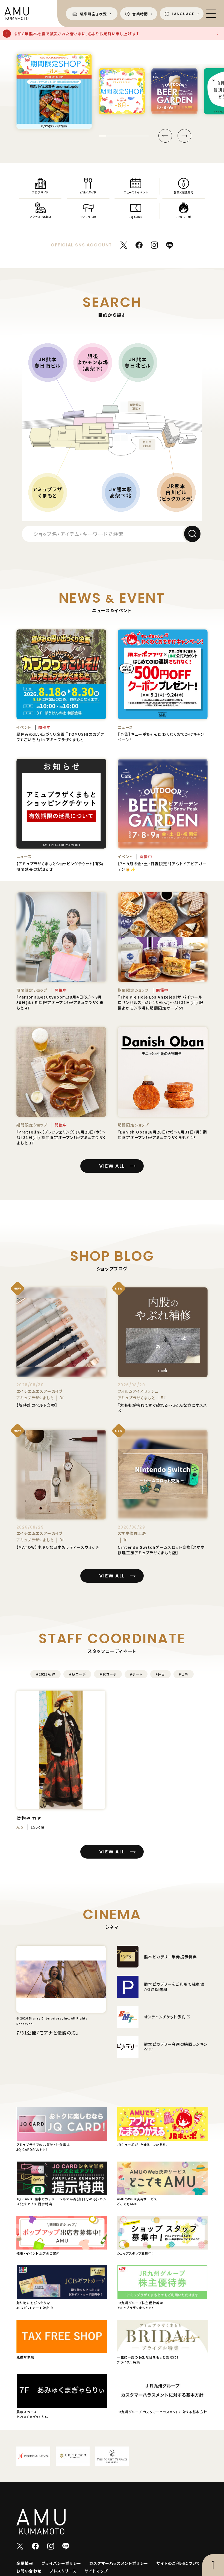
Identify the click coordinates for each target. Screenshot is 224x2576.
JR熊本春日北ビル (138, 362)
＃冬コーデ (77, 1674)
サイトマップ (96, 2571)
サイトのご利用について (178, 2563)
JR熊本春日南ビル (48, 362)
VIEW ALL (112, 1166)
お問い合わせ (29, 2571)
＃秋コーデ (108, 1674)
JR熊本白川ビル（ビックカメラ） (176, 492)
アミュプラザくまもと (48, 492)
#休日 (160, 1674)
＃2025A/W (46, 1674)
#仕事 (184, 1674)
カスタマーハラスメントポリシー (119, 2563)
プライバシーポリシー (61, 2563)
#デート (136, 1674)
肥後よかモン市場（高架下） (93, 362)
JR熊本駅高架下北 (121, 492)
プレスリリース (63, 2571)
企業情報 (25, 2563)
